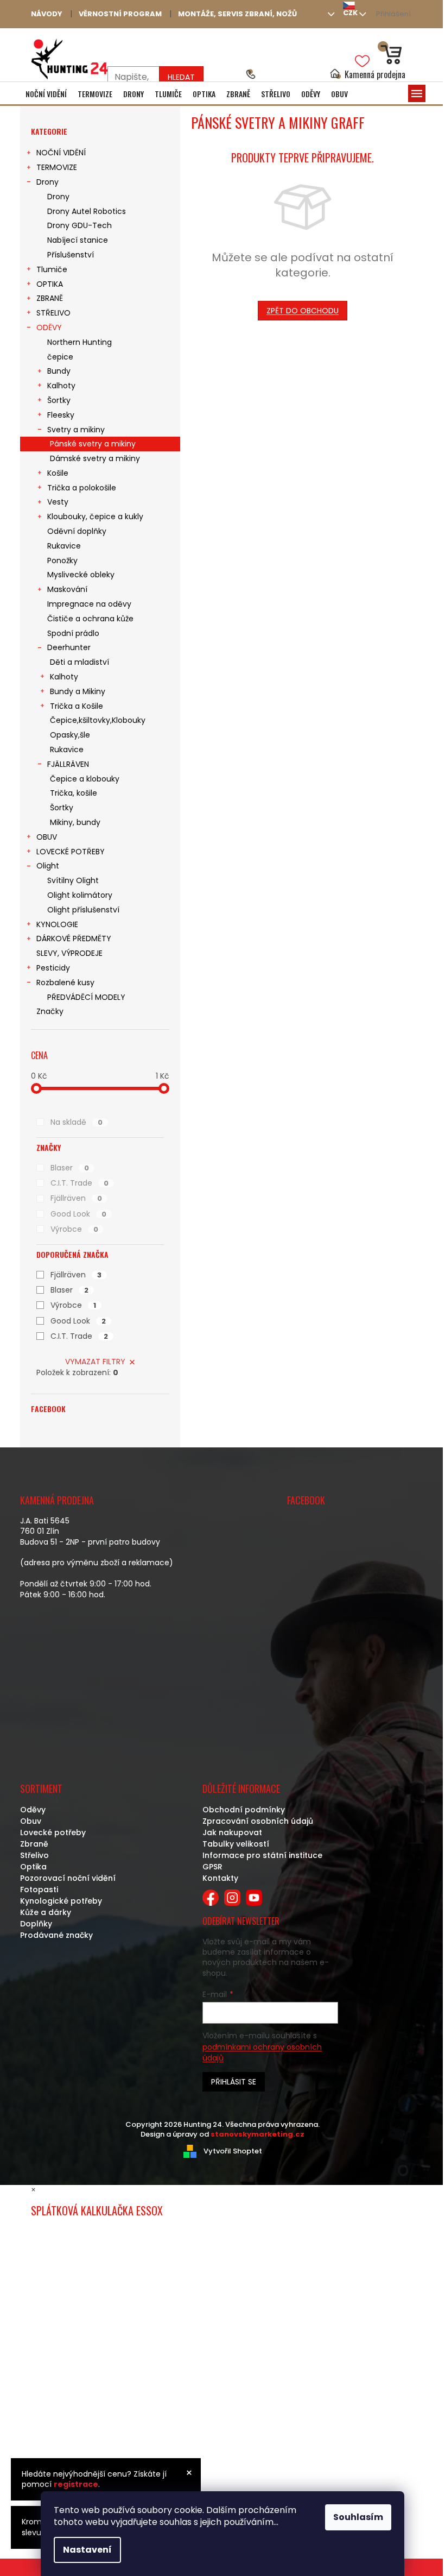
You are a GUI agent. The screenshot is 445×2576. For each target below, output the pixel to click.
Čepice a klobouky (85, 779)
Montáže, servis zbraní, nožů (237, 14)
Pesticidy (53, 968)
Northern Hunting (80, 342)
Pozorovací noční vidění (68, 1878)
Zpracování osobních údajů (258, 1821)
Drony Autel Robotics (87, 211)
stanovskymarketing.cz (258, 2134)
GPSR (212, 1867)
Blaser (70, 1168)
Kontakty (220, 1878)
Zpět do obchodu (303, 311)
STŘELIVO (53, 313)
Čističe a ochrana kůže (90, 619)
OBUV (47, 837)
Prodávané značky (56, 1935)
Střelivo (34, 1855)
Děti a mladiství (80, 662)
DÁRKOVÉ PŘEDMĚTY (74, 939)
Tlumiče (52, 269)
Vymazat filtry (95, 1362)
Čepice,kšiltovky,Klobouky (98, 720)
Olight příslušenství (83, 910)
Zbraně (34, 1844)
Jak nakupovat (232, 1832)
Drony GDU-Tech (80, 225)
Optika (33, 1867)
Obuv (31, 1821)
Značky (50, 1011)
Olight (48, 866)
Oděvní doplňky (77, 531)
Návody (47, 14)
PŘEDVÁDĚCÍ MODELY (86, 997)
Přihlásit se (234, 2082)
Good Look (78, 1214)
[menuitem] (46, 94)
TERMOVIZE (57, 167)
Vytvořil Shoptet (233, 2151)
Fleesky (61, 415)
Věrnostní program (120, 14)
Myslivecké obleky (81, 575)
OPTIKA (50, 284)
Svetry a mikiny (76, 430)
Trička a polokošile (82, 488)
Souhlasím (358, 2517)
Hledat (181, 77)
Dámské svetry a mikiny (95, 458)
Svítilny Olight (73, 880)
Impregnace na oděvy (89, 604)
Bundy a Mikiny (78, 691)
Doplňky (36, 1924)
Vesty (58, 502)
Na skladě (77, 1122)
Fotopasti (39, 1890)
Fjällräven (76, 1198)
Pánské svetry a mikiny (93, 444)
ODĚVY (49, 327)
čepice (60, 357)
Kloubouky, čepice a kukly (95, 517)
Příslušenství (71, 255)
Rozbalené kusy (65, 982)
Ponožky (62, 560)
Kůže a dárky (46, 1912)
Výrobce (74, 1229)
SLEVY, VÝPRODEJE (69, 953)
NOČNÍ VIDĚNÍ (61, 153)
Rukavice (64, 546)
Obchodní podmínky (244, 1810)
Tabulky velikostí (236, 1844)
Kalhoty (61, 386)
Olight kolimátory (80, 895)
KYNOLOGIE (57, 924)
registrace (76, 2484)
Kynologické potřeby (61, 1901)
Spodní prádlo (73, 633)
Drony (47, 182)
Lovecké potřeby (53, 1832)
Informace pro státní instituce (262, 1855)
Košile (58, 473)
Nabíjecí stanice (78, 240)
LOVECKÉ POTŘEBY (71, 852)
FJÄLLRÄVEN (68, 764)
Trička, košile (74, 793)
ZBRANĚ (50, 298)
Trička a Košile (77, 706)
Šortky (59, 400)
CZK (350, 13)
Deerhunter (69, 647)
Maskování (67, 589)
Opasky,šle (70, 735)
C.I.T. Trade (80, 1183)
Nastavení (87, 2550)
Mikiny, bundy (75, 822)
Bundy (59, 371)
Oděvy (33, 1810)
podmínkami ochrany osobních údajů (262, 2052)
